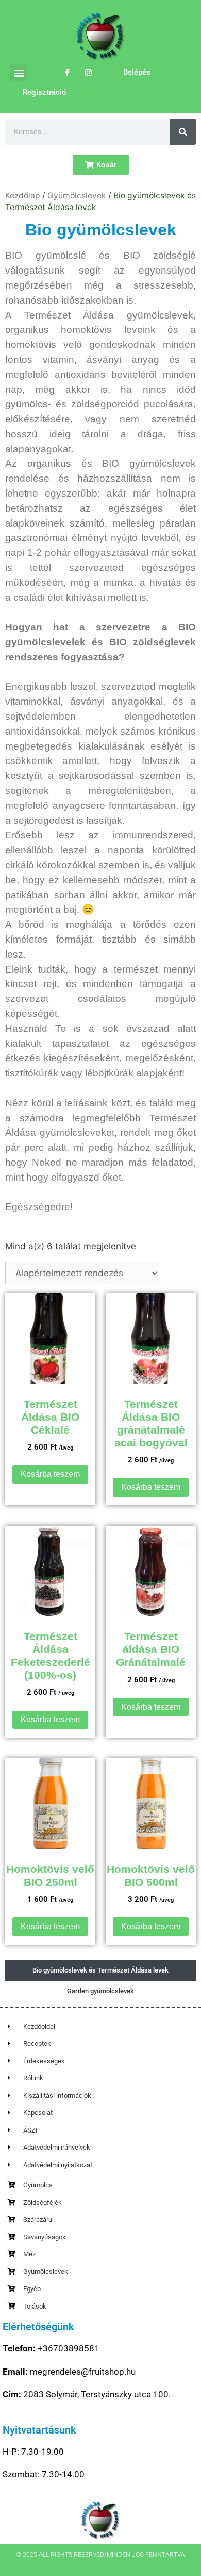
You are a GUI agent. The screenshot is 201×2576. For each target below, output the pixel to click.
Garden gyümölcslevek (100, 1991)
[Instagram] (89, 73)
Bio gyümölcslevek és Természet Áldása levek (100, 1970)
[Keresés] (183, 132)
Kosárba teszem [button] (50, 1474)
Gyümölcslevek (77, 195)
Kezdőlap (23, 195)
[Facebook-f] (68, 73)
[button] (19, 73)
